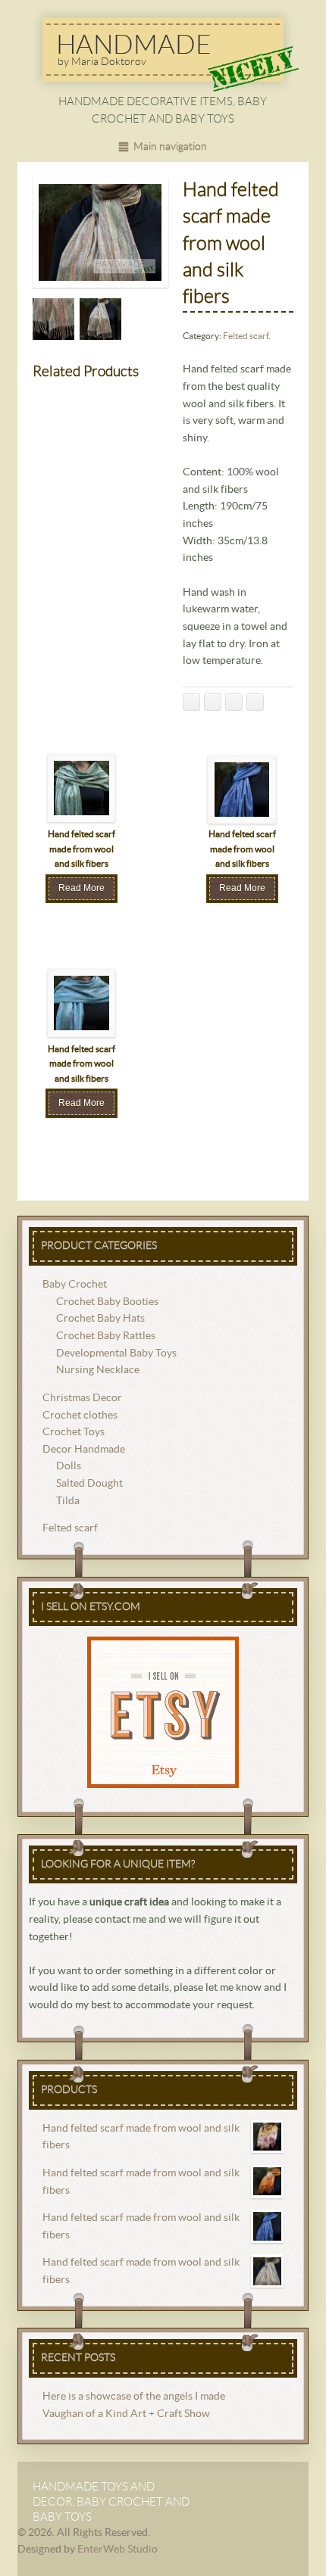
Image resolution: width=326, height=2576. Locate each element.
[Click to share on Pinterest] (255, 702)
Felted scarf (246, 336)
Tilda (68, 1501)
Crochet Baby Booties (107, 1302)
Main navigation (170, 147)
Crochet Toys (74, 1432)
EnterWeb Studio (118, 2550)
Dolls (69, 1466)
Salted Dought (89, 1484)
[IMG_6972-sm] (100, 232)
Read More (81, 888)
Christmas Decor (82, 1398)
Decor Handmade (84, 1450)
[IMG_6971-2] (53, 319)
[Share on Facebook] (191, 702)
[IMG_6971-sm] (100, 319)
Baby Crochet (75, 1285)
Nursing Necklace (98, 1370)
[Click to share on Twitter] (213, 702)
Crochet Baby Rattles (106, 1336)
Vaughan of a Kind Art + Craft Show (126, 2414)
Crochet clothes (80, 1416)
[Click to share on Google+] (234, 702)
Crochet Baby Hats (100, 1319)
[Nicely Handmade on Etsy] (163, 1712)
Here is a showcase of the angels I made (134, 2397)
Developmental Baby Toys (116, 1353)
